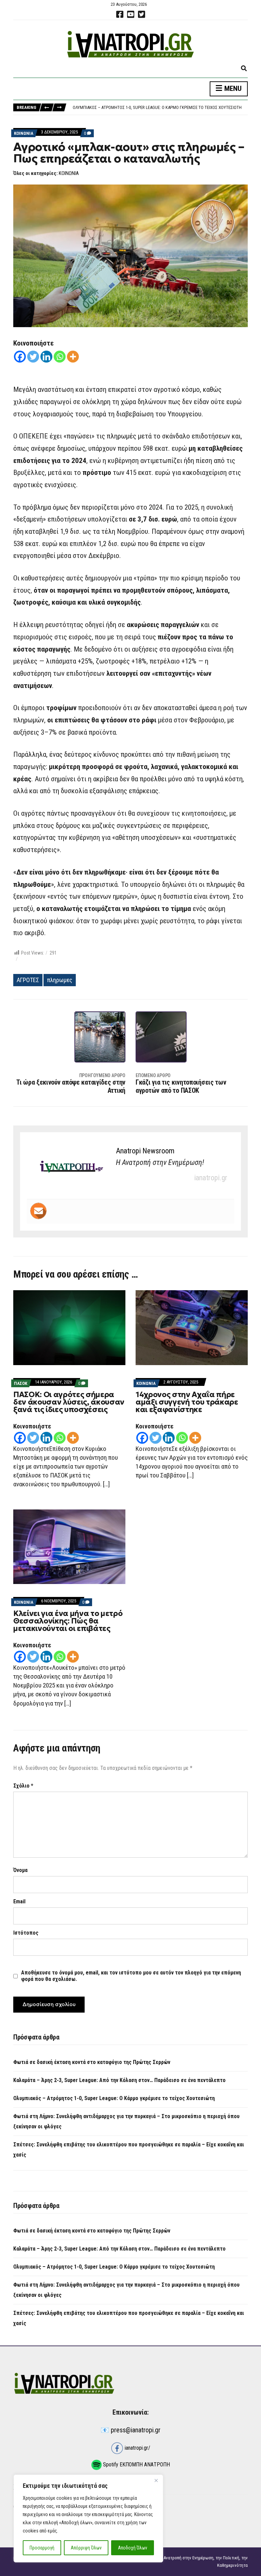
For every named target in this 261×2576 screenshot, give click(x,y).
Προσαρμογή (42, 2548)
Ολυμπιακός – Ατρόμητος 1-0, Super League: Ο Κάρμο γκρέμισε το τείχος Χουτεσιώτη (114, 2098)
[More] (73, 357)
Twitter (141, 14)
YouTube (130, 14)
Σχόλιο (23, 1786)
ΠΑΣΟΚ (21, 1383)
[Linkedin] (46, 357)
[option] (160, 108)
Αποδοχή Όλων (133, 2548)
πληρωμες (60, 980)
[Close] (156, 2480)
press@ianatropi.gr (136, 2430)
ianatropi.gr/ (137, 2448)
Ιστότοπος (26, 1933)
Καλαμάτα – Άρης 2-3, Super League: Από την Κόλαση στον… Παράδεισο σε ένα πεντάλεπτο (119, 2080)
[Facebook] (20, 357)
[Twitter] (33, 357)
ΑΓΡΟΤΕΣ (28, 980)
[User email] (38, 1211)
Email (19, 1901)
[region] (88, 2518)
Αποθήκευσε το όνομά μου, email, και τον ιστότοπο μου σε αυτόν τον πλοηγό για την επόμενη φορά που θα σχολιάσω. (131, 1976)
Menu (232, 89)
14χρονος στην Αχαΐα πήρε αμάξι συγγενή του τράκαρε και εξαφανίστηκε (187, 1402)
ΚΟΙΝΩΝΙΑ (24, 133)
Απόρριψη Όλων (86, 2548)
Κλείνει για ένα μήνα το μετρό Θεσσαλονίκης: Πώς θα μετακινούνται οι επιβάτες (68, 1621)
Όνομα (20, 1870)
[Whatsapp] (60, 357)
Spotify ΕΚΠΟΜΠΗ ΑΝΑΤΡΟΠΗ (136, 2465)
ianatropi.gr (211, 1178)
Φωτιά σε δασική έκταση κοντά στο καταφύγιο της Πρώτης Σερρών (92, 2062)
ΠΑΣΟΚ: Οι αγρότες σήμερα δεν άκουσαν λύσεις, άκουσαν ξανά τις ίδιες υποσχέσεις (69, 1402)
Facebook (120, 14)
